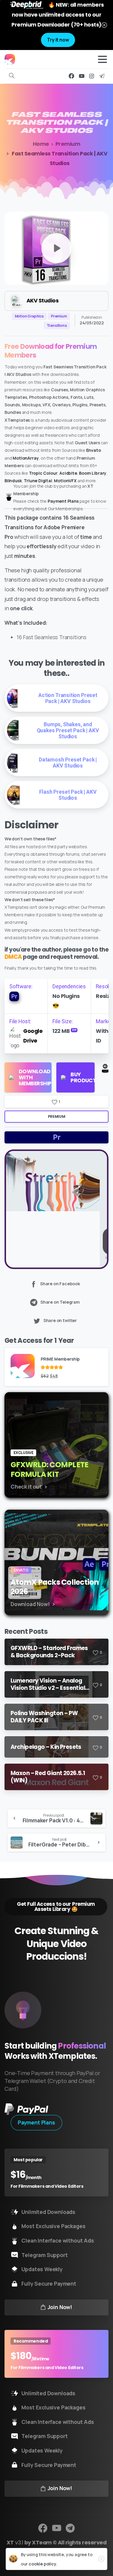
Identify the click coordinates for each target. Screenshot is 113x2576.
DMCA (13, 957)
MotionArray (26, 458)
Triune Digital (38, 481)
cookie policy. (43, 2564)
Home (41, 144)
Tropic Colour (43, 473)
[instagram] (92, 76)
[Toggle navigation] (102, 59)
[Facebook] (71, 76)
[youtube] (82, 76)
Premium (68, 144)
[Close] (104, 25)
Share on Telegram (60, 1302)
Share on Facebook (60, 1284)
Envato (94, 450)
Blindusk (13, 481)
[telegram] (102, 76)
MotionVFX (65, 481)
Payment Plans (63, 501)
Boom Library (93, 473)
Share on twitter (60, 1320)
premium (56, 1116)
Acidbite (68, 473)
